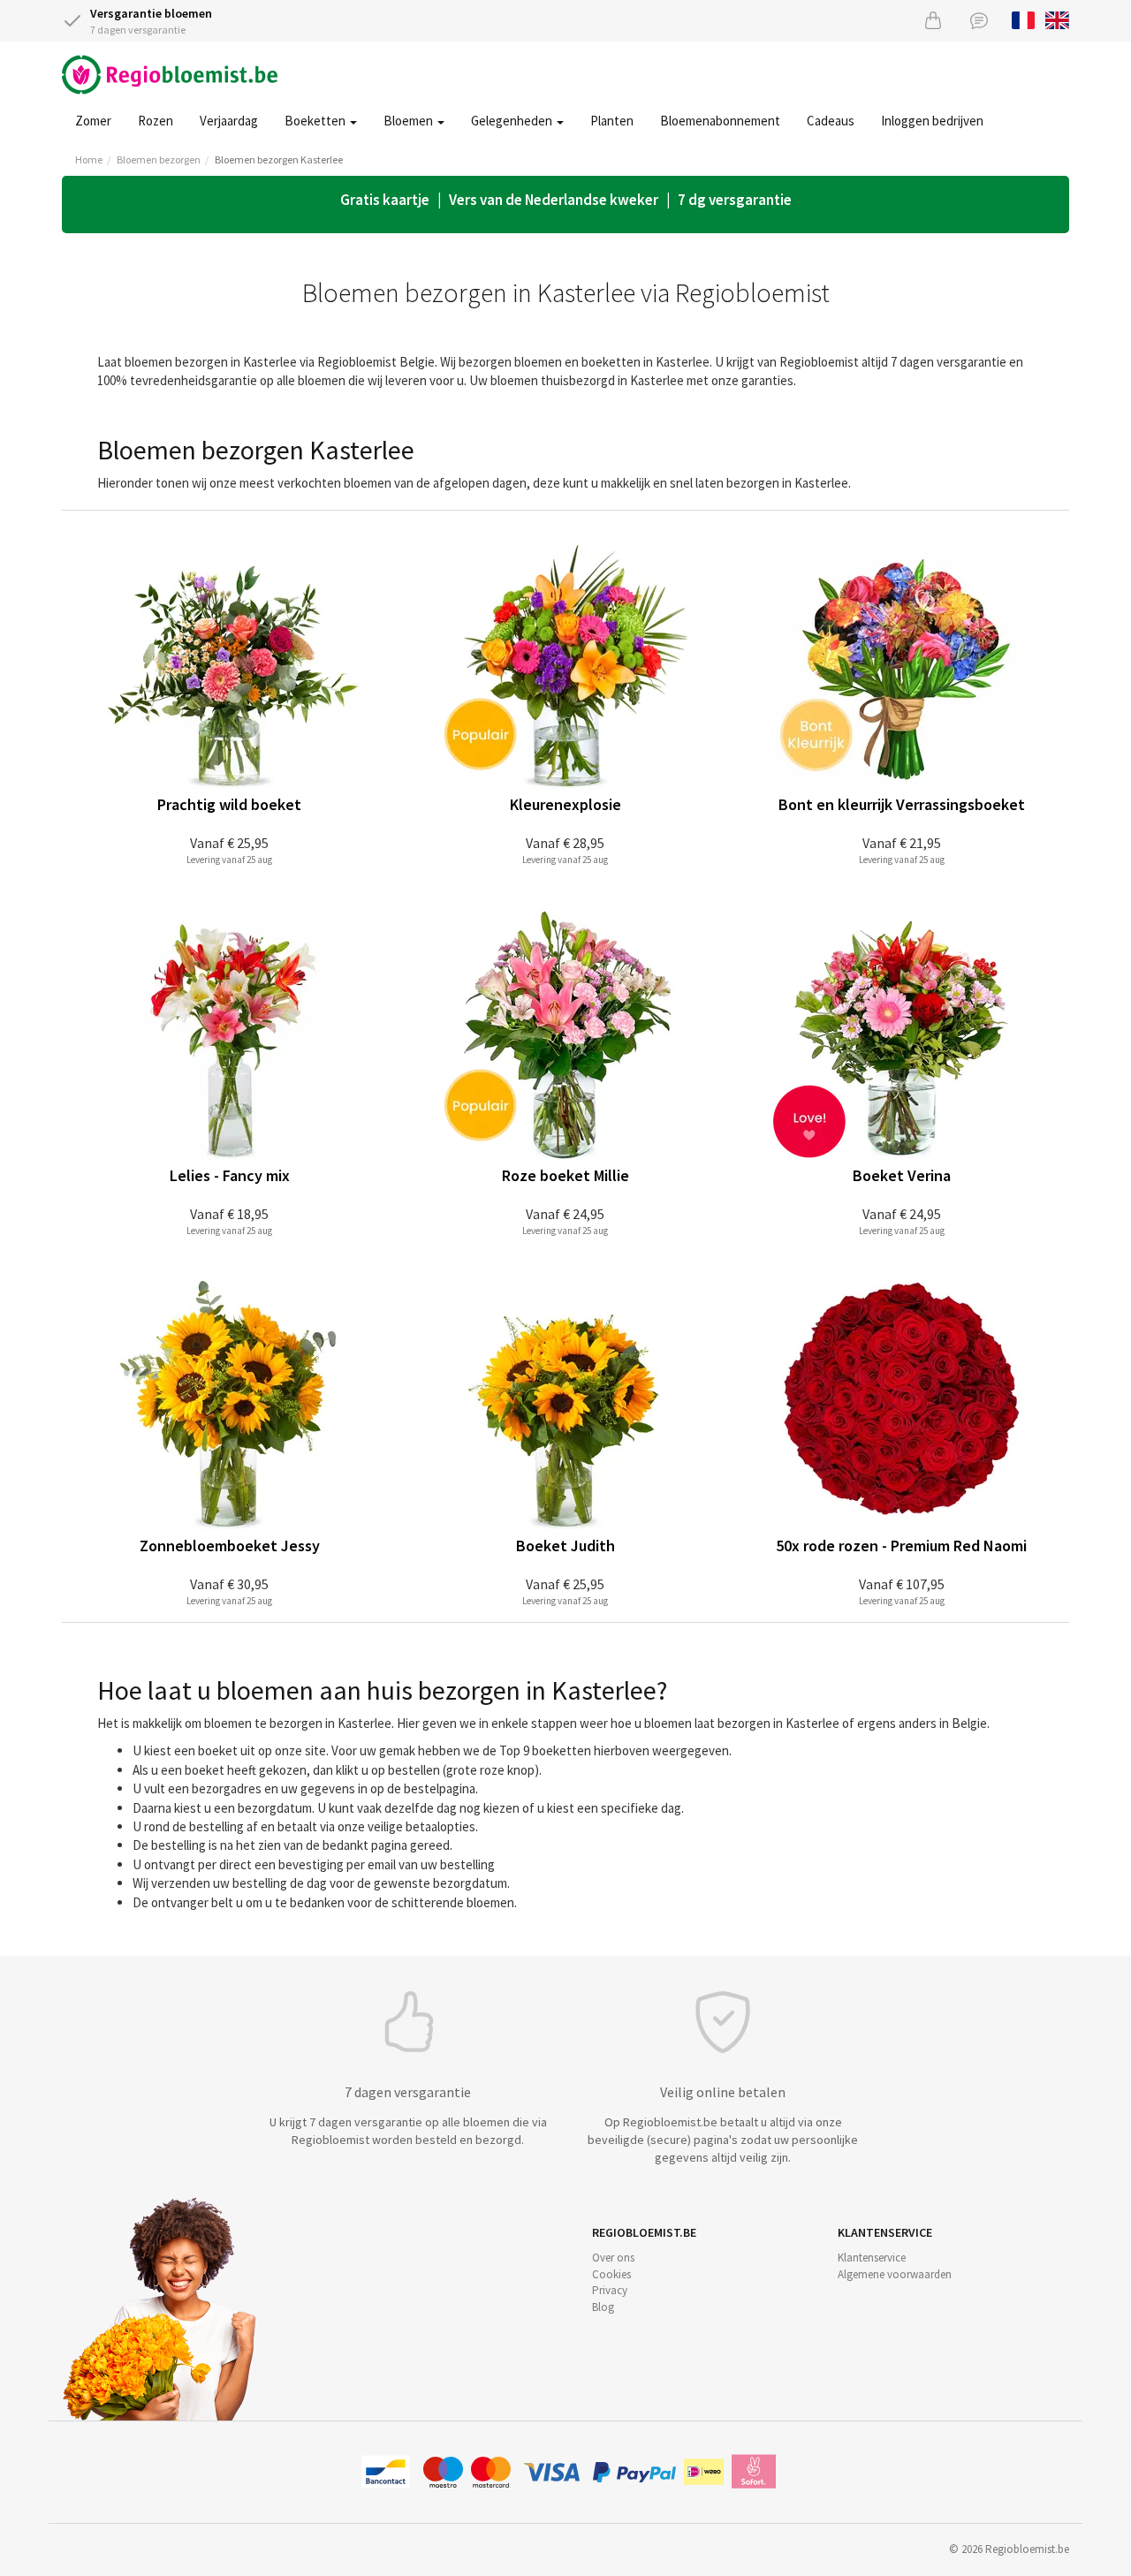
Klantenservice (872, 2258)
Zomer (93, 121)
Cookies (611, 2274)
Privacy (610, 2290)
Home (89, 159)
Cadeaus (831, 121)
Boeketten (316, 121)
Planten (612, 121)
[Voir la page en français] (1024, 19)
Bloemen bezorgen (159, 159)
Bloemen (410, 121)
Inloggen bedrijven (932, 121)
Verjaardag (229, 121)
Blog (603, 2307)
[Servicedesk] (979, 20)
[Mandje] (933, 20)
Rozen (156, 121)
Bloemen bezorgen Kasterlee (279, 159)
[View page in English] (1057, 19)
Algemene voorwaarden (895, 2274)
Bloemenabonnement (720, 121)
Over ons (613, 2258)
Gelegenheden (513, 121)
